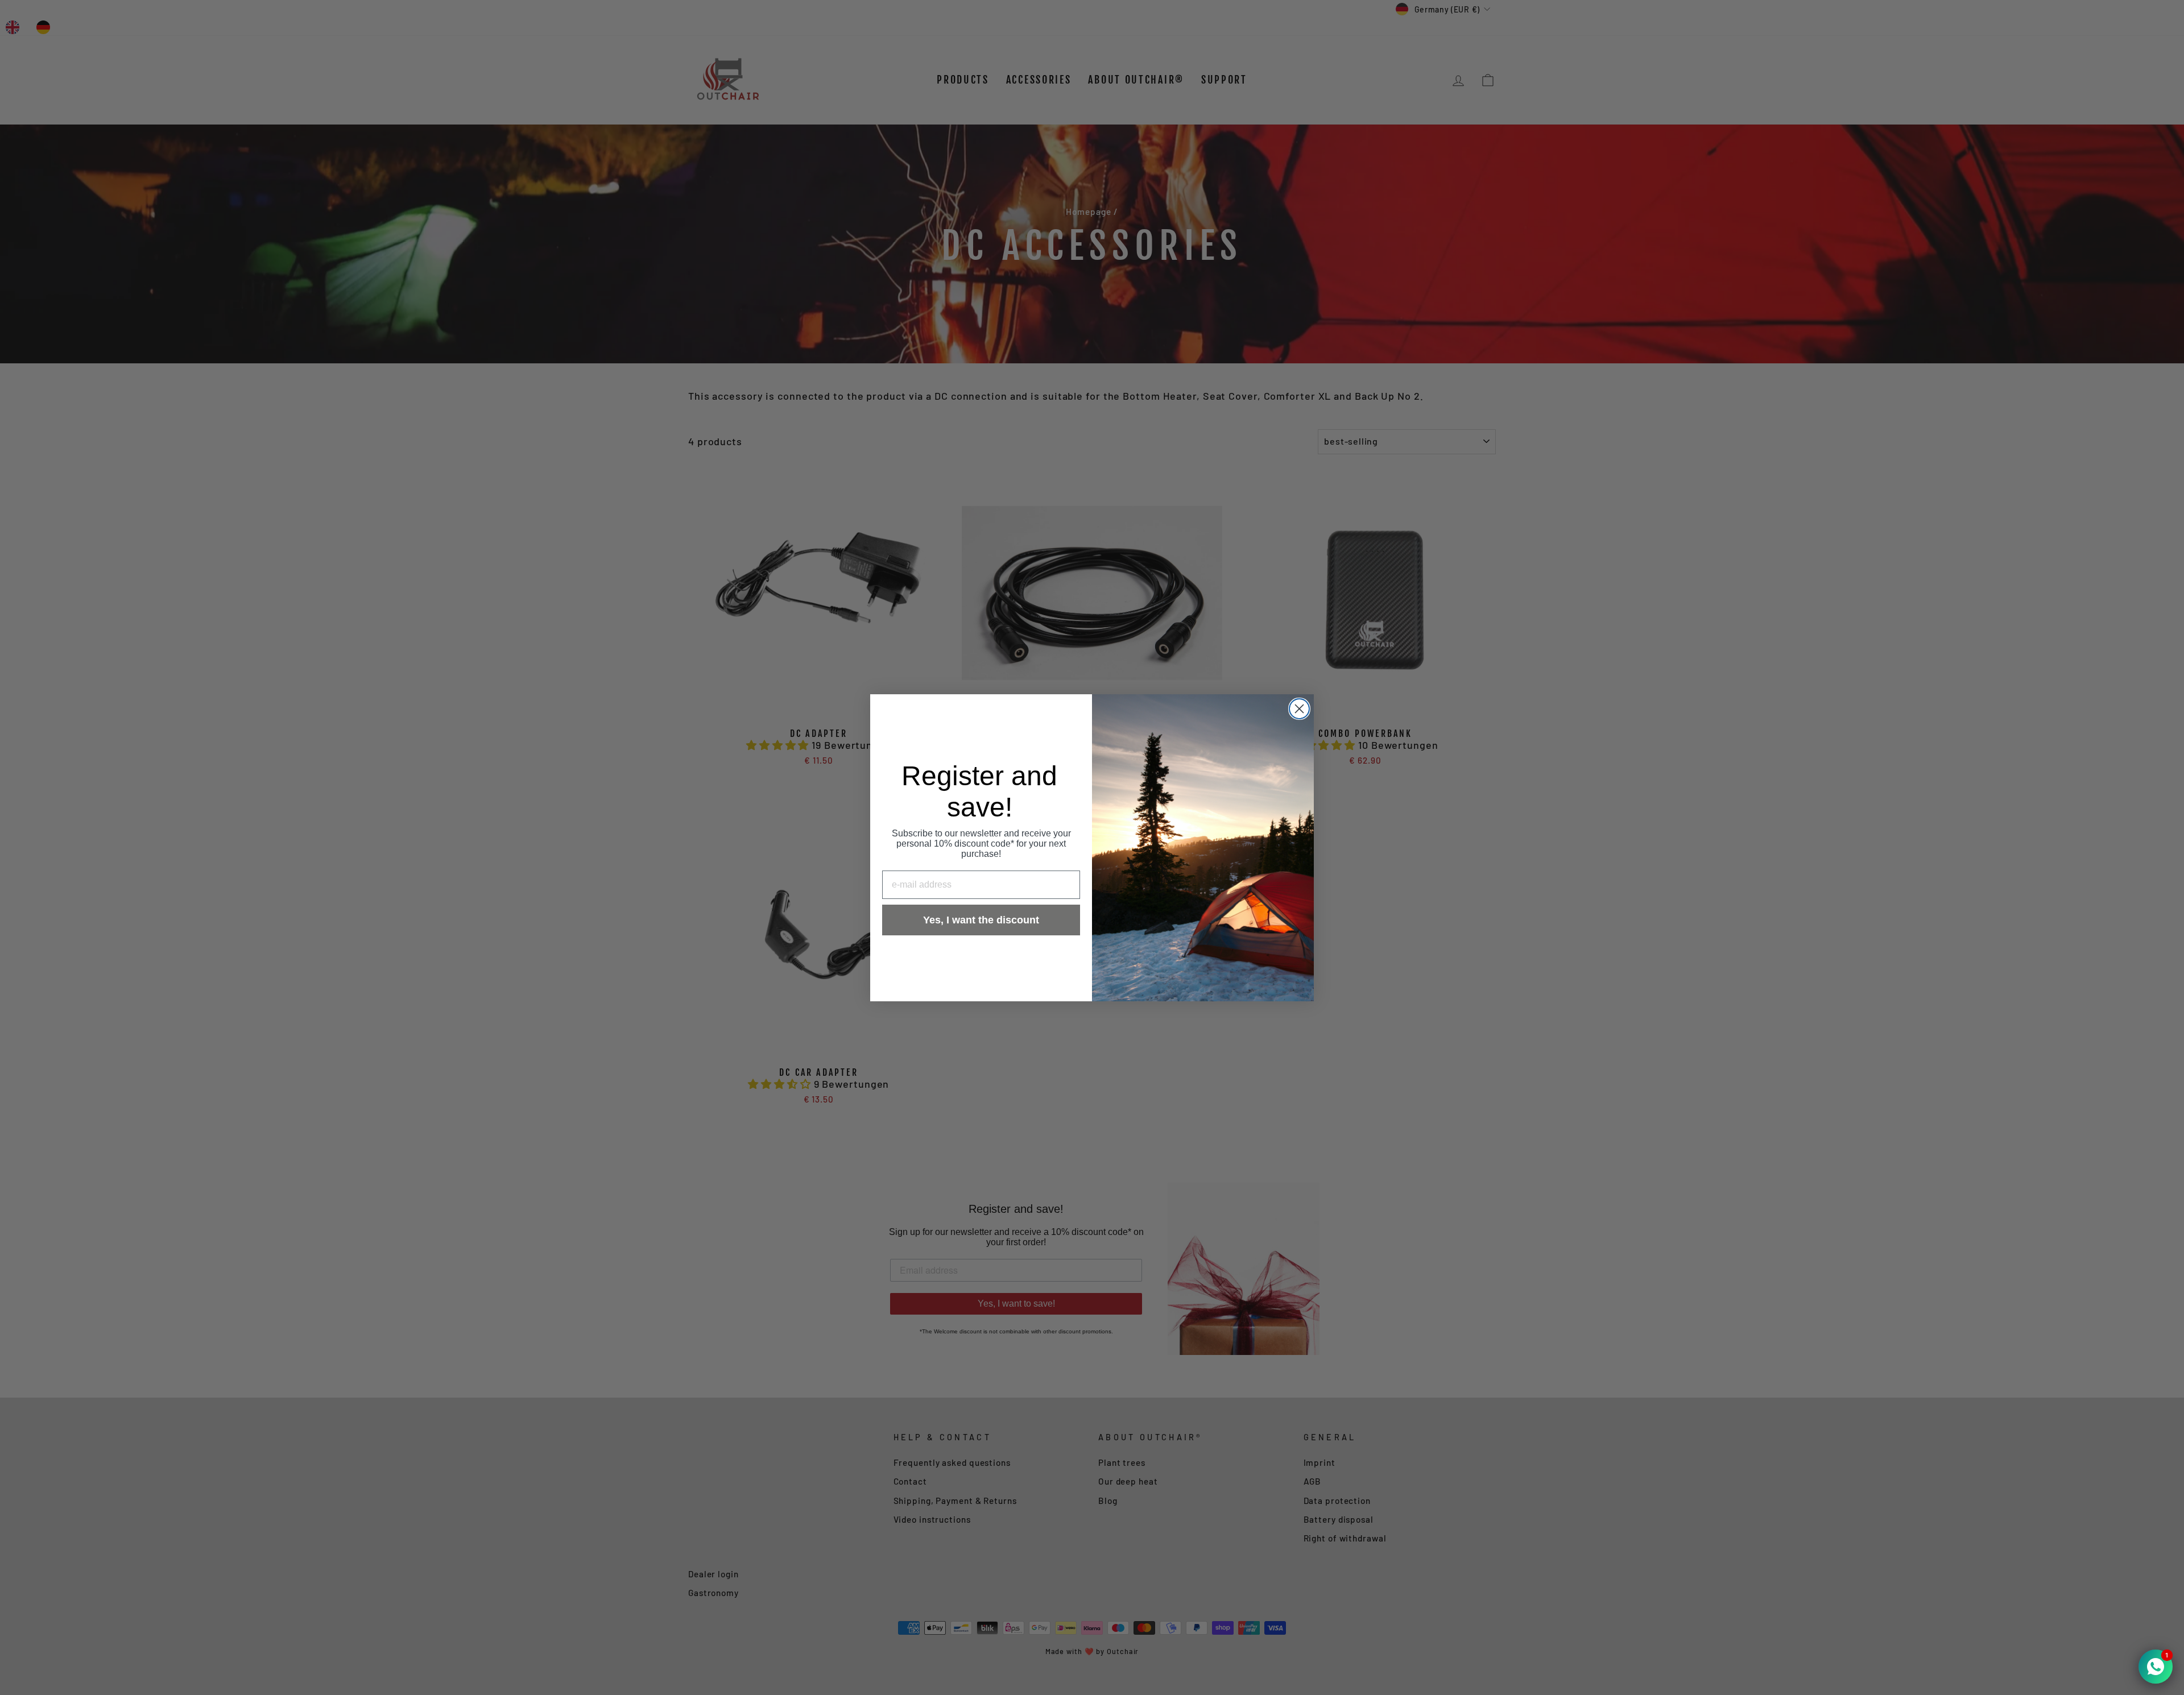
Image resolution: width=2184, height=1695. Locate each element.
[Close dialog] (1299, 709)
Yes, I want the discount (981, 920)
